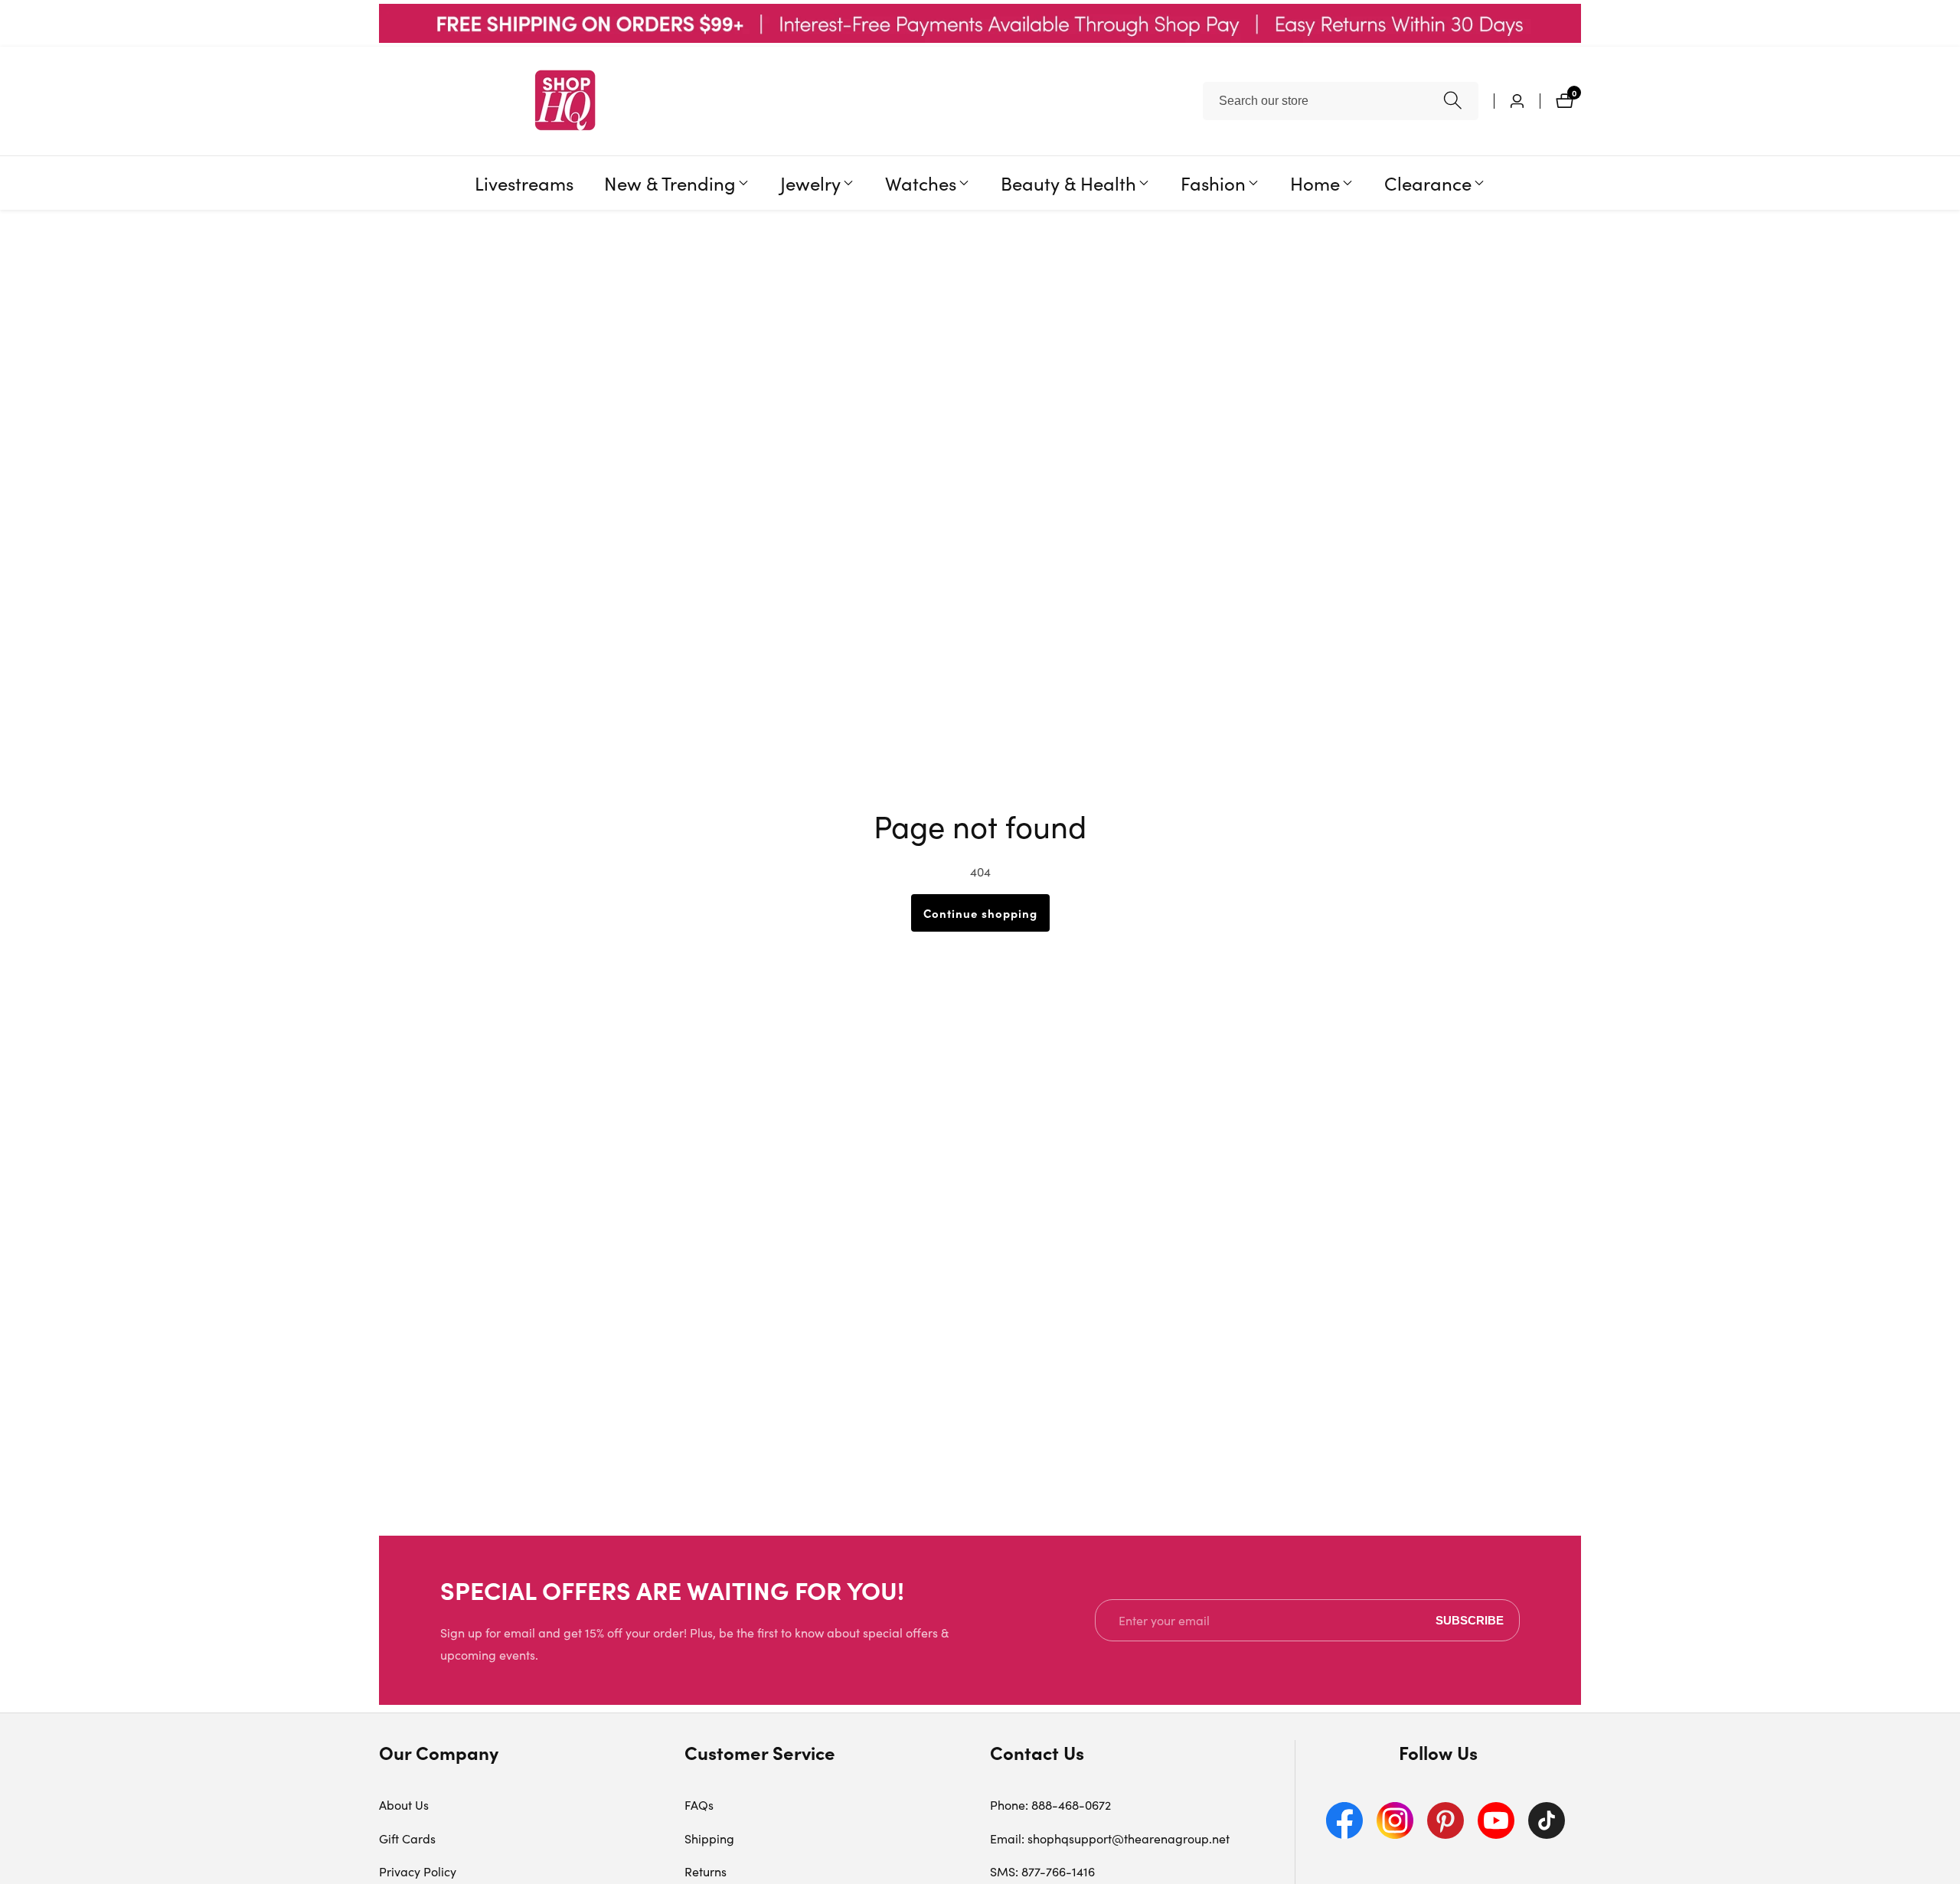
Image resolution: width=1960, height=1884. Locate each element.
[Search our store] (1453, 101)
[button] (670, 183)
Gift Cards (407, 1838)
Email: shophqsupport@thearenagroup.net (1110, 1838)
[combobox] (1341, 101)
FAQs (699, 1805)
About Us (404, 1805)
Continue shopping (980, 913)
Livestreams (524, 182)
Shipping (709, 1838)
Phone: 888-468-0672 (1050, 1805)
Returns (706, 1871)
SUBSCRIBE (1470, 1620)
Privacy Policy (418, 1871)
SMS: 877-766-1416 (1042, 1871)
